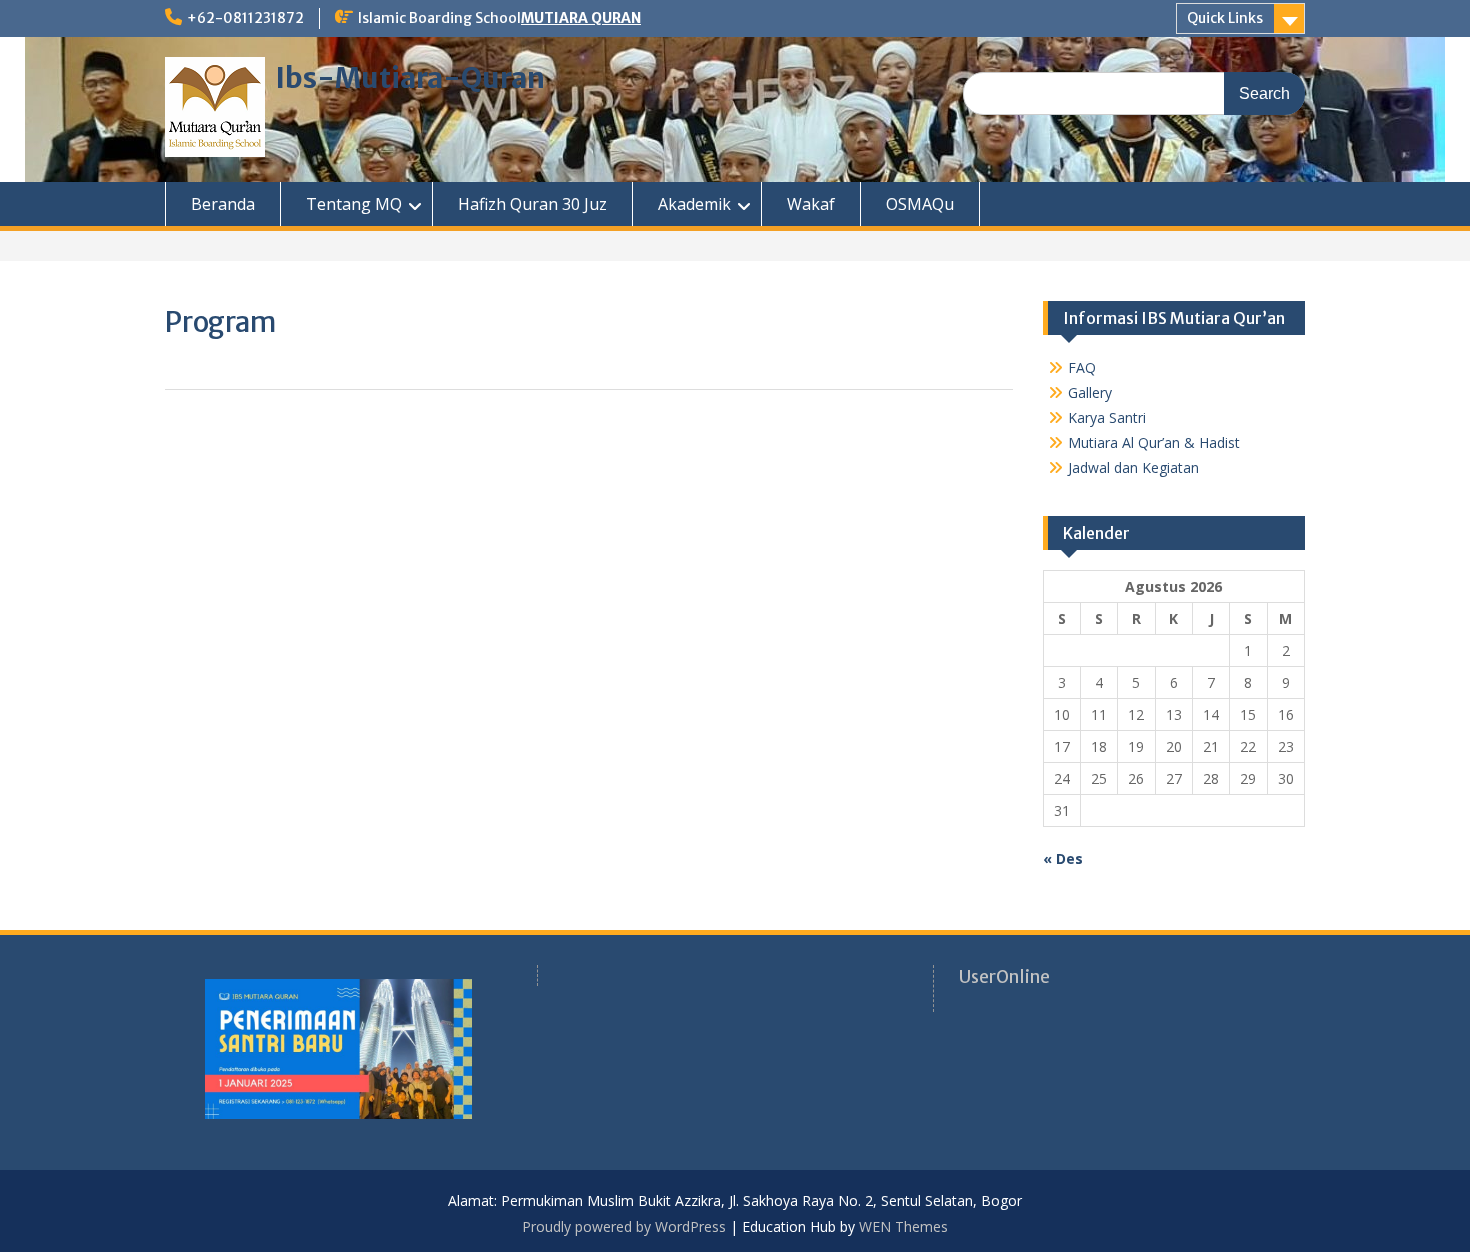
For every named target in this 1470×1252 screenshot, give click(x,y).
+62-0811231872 (245, 18)
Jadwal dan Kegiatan (1133, 467)
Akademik (694, 204)
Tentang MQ (354, 204)
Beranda (223, 204)
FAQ (1082, 367)
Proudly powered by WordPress (624, 1226)
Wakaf (811, 204)
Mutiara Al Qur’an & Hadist (1154, 442)
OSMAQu (920, 204)
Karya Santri (1107, 417)
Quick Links (1225, 18)
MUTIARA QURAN (581, 18)
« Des (1063, 858)
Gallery (1090, 392)
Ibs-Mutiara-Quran (410, 78)
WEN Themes (903, 1226)
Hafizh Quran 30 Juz (532, 204)
